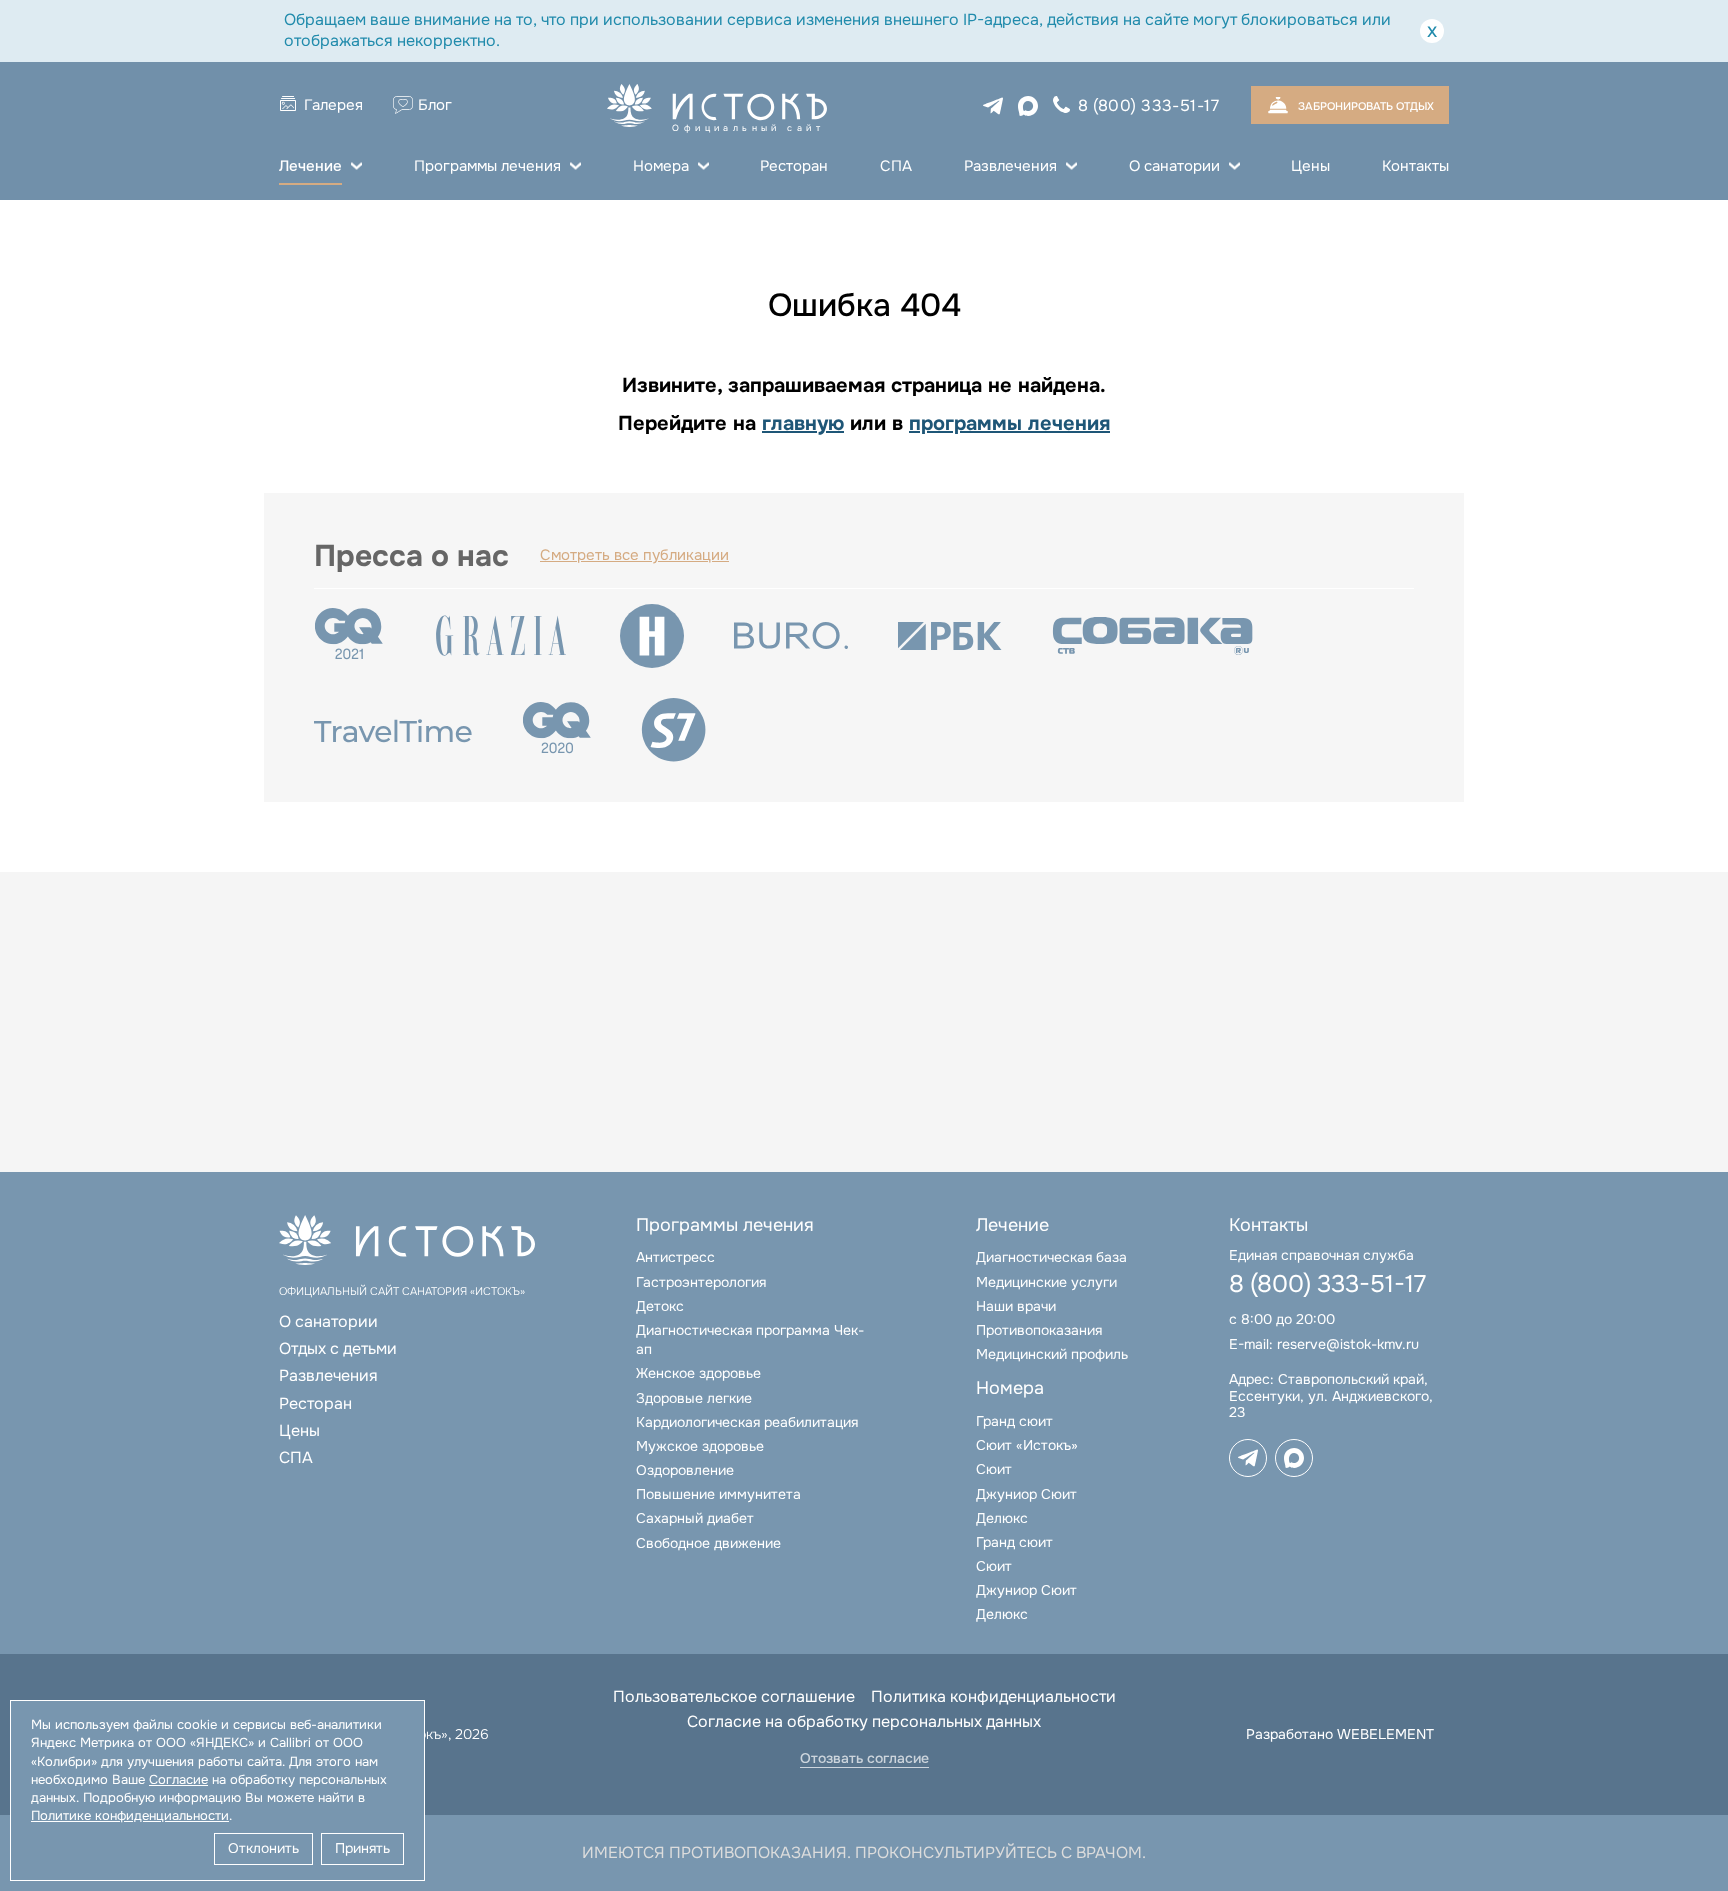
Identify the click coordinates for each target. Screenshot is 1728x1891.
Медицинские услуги (1046, 1282)
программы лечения (1009, 423)
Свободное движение (708, 1543)
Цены (1310, 166)
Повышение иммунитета (718, 1494)
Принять (362, 1848)
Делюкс (1002, 1518)
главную (803, 423)
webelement (1385, 1734)
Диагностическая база (1051, 1257)
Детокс (660, 1306)
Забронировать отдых (1366, 106)
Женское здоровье (698, 1373)
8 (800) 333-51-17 (1148, 105)
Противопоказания (1039, 1330)
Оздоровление (685, 1470)
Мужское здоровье (700, 1446)
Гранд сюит (1014, 1421)
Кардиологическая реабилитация (747, 1422)
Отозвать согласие (864, 1758)
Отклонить (263, 1848)
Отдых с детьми (338, 1349)
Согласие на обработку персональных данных (864, 1721)
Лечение (310, 166)
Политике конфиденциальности (130, 1815)
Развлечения (1010, 166)
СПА (896, 166)
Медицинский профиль (1052, 1354)
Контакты (1415, 166)
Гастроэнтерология (701, 1282)
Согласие (178, 1779)
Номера (661, 166)
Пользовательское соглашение (734, 1696)
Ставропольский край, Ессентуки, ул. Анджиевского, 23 (1331, 1396)
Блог (435, 105)
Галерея (333, 105)
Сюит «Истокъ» (1027, 1445)
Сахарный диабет (695, 1518)
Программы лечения (487, 166)
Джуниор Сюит (1026, 1494)
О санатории (1174, 166)
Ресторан (794, 166)
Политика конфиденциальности (993, 1696)
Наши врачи (1016, 1306)
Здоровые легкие (694, 1398)
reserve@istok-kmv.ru (1348, 1344)
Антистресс (675, 1257)
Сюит (994, 1469)
